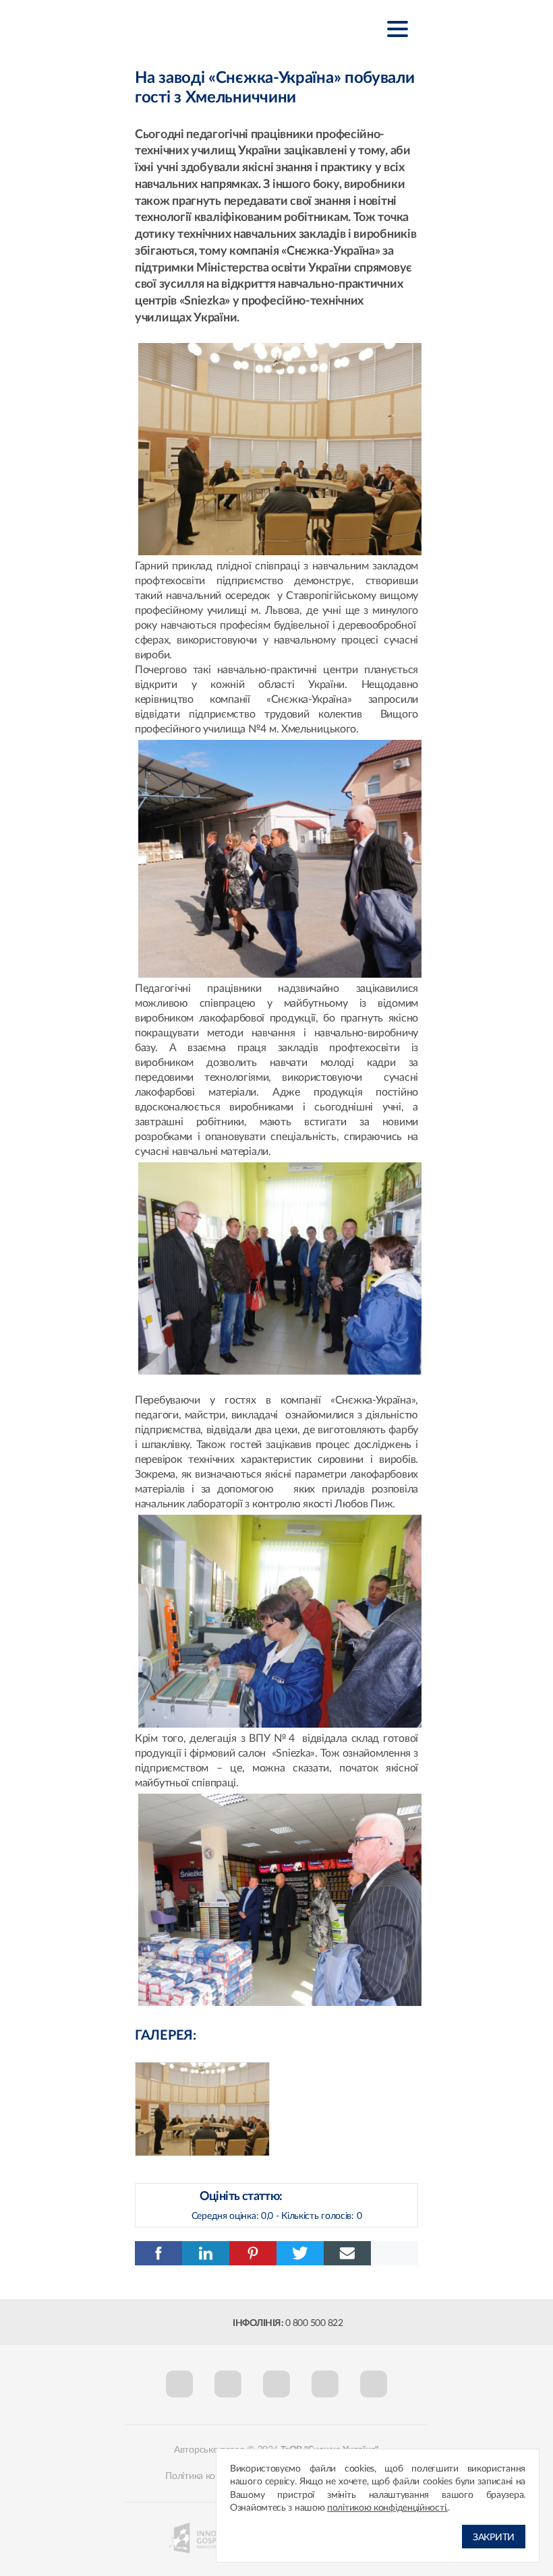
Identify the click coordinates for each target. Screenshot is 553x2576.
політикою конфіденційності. (387, 2508)
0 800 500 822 (314, 2323)
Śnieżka (202, 28)
